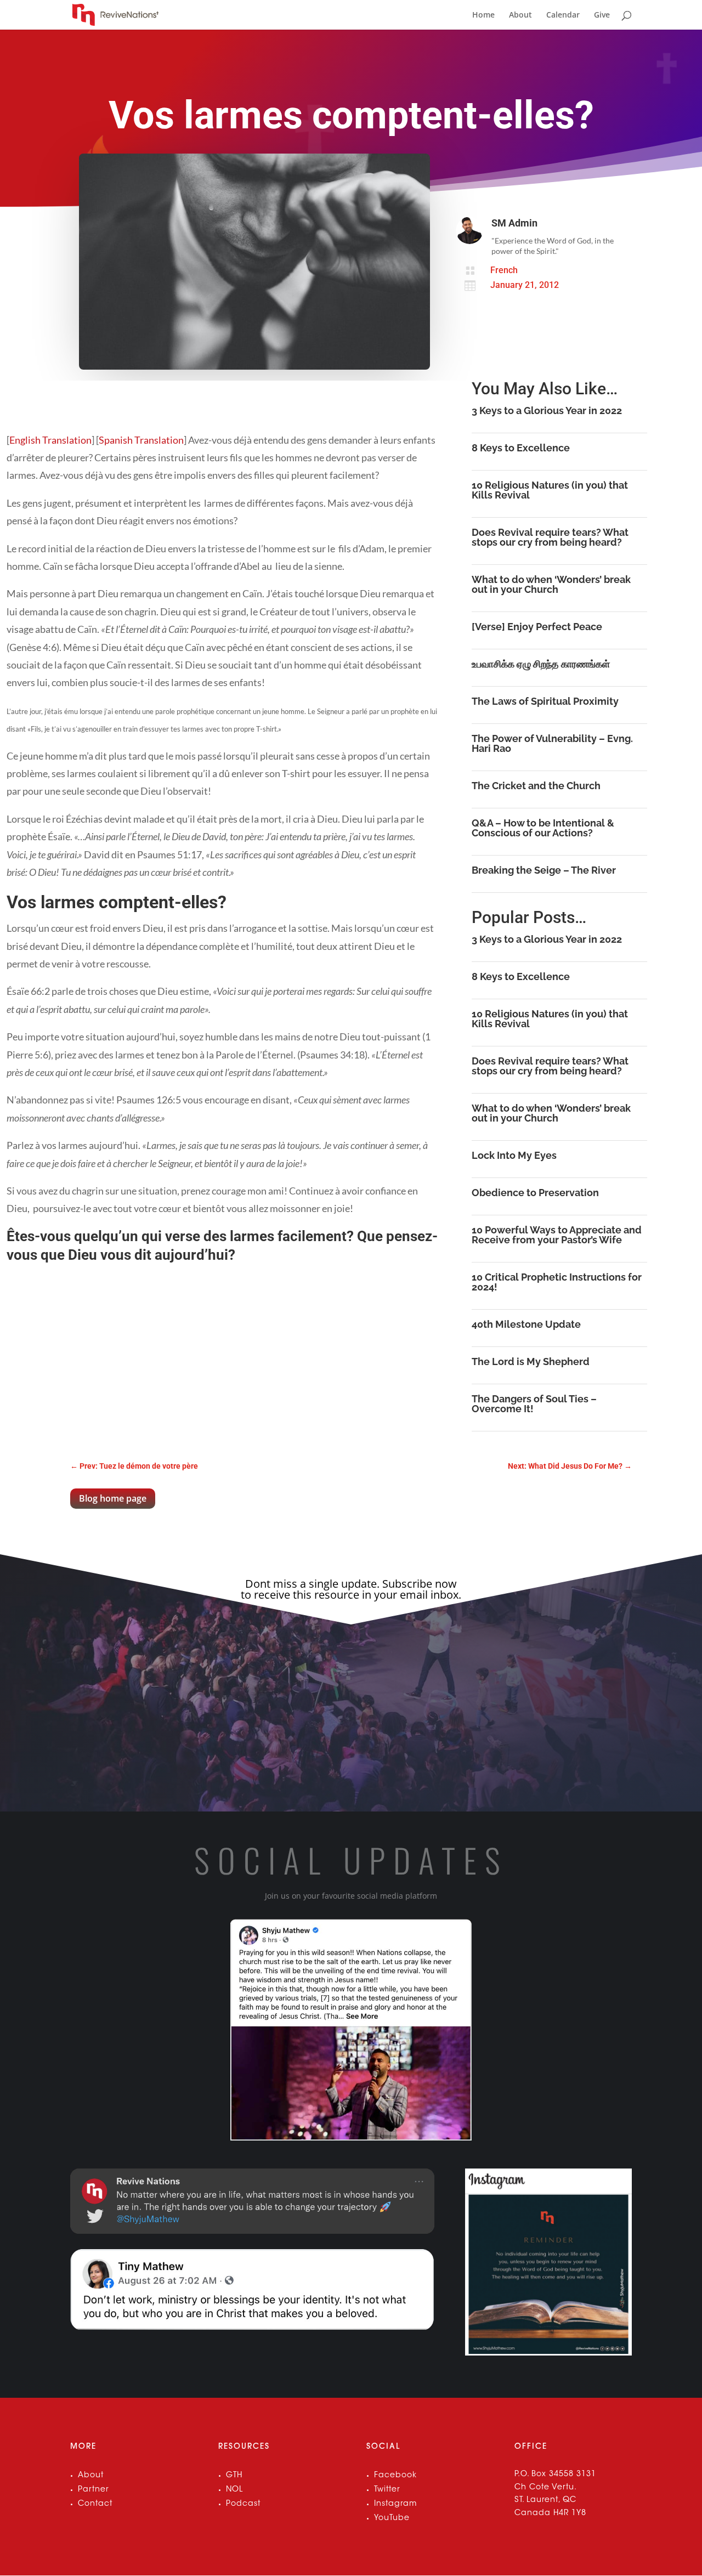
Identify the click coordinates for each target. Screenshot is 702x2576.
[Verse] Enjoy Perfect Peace (537, 627)
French (504, 270)
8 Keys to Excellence (521, 448)
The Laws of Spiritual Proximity (545, 701)
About (520, 15)
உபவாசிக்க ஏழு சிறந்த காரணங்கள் (541, 664)
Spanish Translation (141, 440)
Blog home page (113, 1498)
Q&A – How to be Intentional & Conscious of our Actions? (543, 828)
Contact (95, 2504)
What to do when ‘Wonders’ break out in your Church (551, 584)
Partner (94, 2490)
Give (602, 15)
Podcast (243, 2504)
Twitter (387, 2490)
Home (483, 15)
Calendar (563, 15)
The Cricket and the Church (536, 786)
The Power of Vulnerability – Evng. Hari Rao (552, 743)
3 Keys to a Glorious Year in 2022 (547, 411)
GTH (234, 2476)
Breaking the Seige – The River (544, 870)
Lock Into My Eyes (514, 1155)
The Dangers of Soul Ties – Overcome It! (534, 1404)
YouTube (392, 2518)
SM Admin (514, 223)
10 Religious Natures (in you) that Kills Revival (550, 490)
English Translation (50, 440)
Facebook (395, 2476)
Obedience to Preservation (535, 1193)
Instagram (395, 2504)
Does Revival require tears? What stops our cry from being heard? (550, 537)
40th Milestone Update (526, 1324)
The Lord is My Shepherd (531, 1361)
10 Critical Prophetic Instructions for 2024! (557, 1282)
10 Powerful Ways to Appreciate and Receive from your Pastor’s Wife (557, 1235)
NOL (234, 2490)
